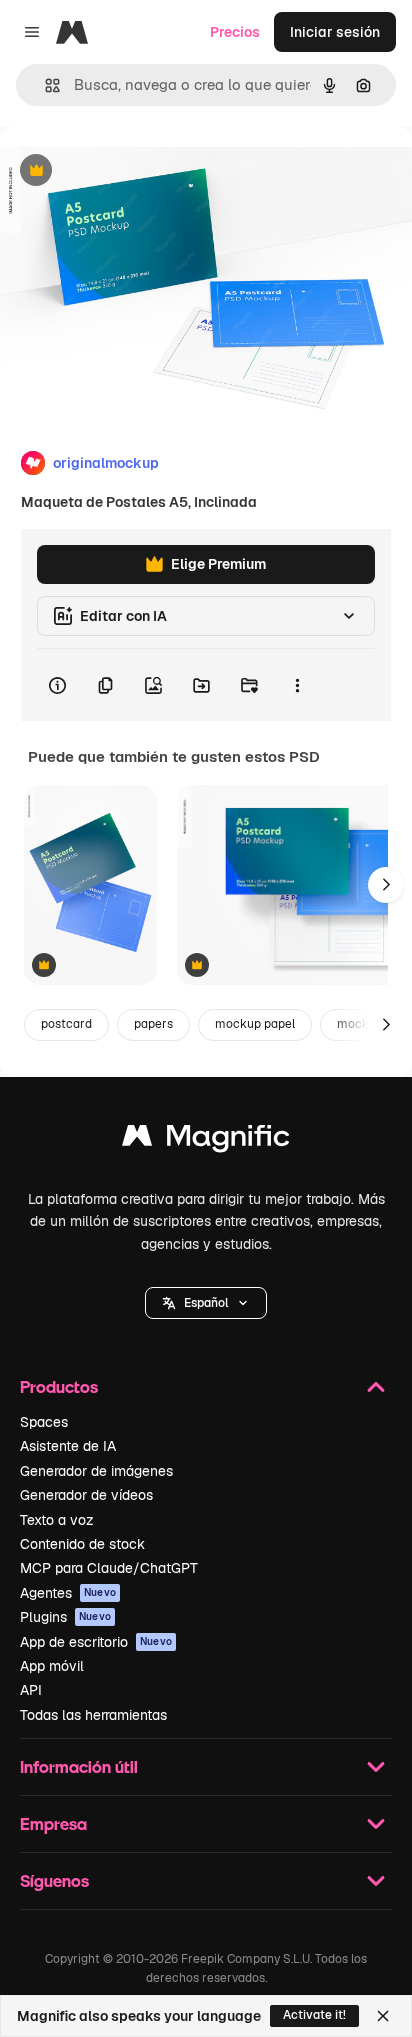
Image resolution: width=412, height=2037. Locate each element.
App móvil (52, 1666)
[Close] (383, 2016)
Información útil (79, 1766)
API (31, 1690)
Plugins (65, 1617)
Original (128, 171)
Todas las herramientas (93, 1715)
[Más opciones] (297, 685)
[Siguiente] (386, 885)
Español (206, 1303)
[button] (206, 1303)
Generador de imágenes (96, 1471)
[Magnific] (206, 1140)
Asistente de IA (68, 1446)
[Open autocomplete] (44, 85)
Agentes (68, 1593)
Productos (59, 1386)
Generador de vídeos (86, 1495)
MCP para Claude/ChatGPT (109, 1568)
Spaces (44, 1422)
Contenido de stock (82, 1544)
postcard (66, 1024)
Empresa (53, 1823)
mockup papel (255, 1024)
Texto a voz (57, 1520)
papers (153, 1024)
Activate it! (314, 2015)
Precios (235, 32)
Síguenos (54, 1880)
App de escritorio (96, 1642)
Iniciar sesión (335, 32)
